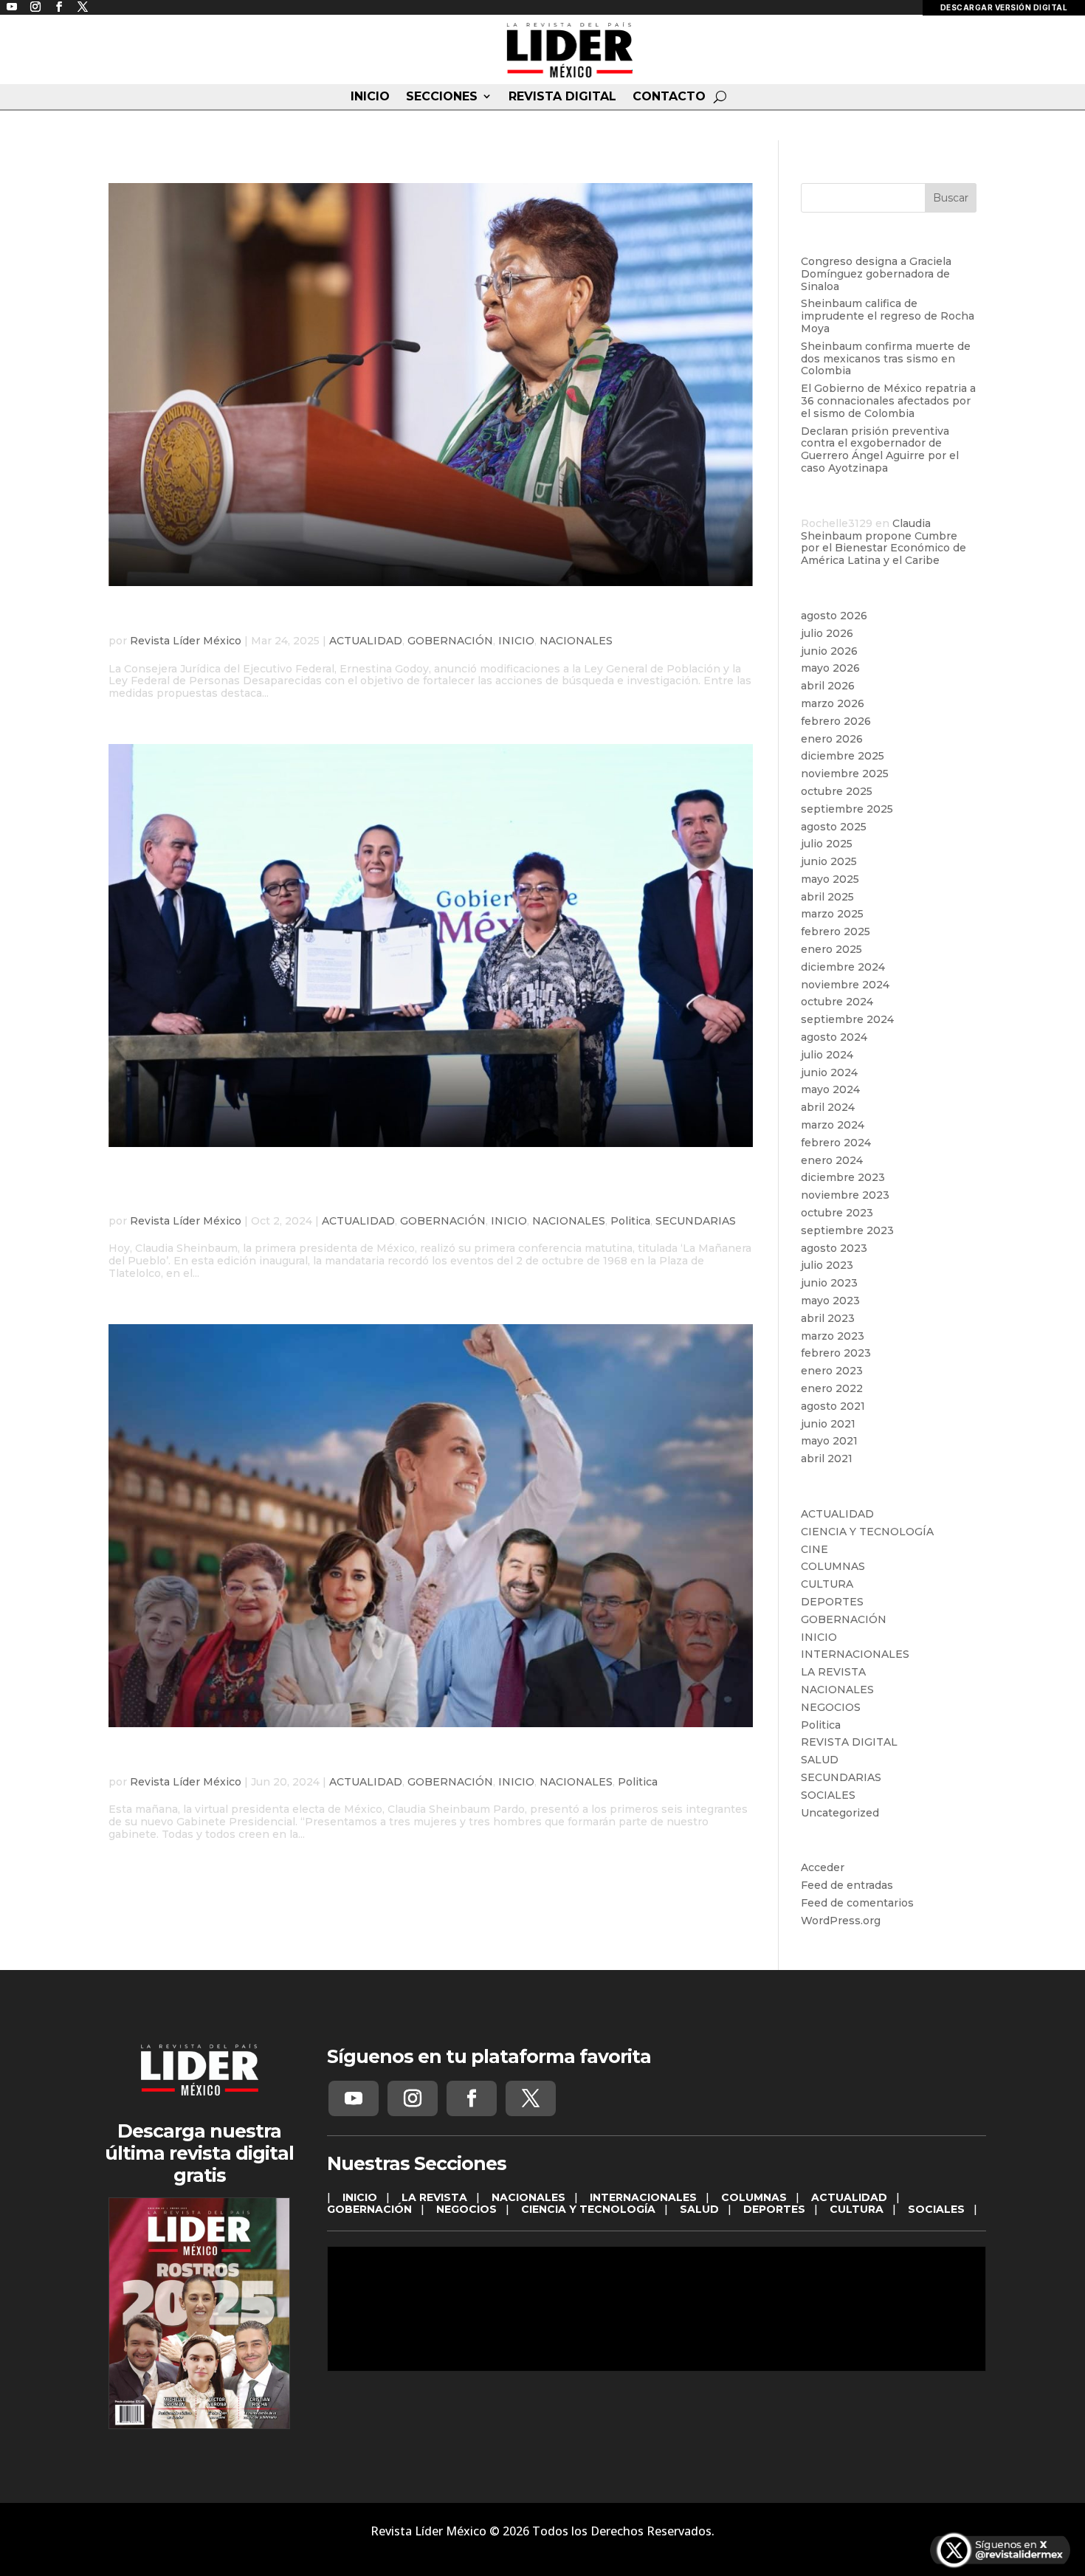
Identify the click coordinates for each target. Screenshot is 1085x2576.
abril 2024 (828, 1107)
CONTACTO (669, 97)
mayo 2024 (830, 1089)
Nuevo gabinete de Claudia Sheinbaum (306, 1759)
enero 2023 (832, 1371)
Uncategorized (840, 1813)
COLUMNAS (833, 1566)
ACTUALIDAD (366, 641)
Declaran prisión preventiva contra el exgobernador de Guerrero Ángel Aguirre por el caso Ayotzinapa (880, 450)
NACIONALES (576, 641)
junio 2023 (829, 1283)
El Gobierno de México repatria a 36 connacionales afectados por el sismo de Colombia (888, 401)
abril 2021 (827, 1459)
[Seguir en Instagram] (413, 2098)
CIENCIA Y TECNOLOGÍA (867, 1532)
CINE (814, 1549)
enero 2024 (832, 1160)
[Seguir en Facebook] (472, 2098)
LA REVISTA (833, 1672)
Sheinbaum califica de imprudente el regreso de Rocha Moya (888, 316)
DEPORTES (832, 1602)
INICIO (370, 97)
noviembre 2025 (845, 774)
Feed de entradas (847, 1885)
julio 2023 (827, 1265)
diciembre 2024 (843, 967)
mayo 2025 (830, 879)
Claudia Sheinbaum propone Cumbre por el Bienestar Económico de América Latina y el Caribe (883, 542)
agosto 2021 (833, 1406)
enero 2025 (831, 949)
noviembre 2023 (845, 1195)
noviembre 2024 (845, 985)
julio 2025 (827, 844)
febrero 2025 (836, 931)
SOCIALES (828, 1795)
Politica (630, 1221)
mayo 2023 (830, 1301)
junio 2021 (828, 1424)
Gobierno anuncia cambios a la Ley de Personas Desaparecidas (425, 618)
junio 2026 (829, 651)
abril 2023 (828, 1318)
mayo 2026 (830, 668)
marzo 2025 (832, 914)
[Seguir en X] (531, 2098)
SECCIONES (442, 97)
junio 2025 (829, 861)
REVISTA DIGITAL (562, 97)
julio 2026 (827, 633)
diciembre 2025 (843, 756)
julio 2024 (827, 1055)
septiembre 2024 (847, 1019)
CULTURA (827, 1584)
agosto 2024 (834, 1037)
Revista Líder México (186, 641)
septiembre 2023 (847, 1230)
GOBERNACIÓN (450, 641)
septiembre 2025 (847, 809)
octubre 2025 (837, 791)
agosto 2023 (834, 1248)
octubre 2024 (837, 1002)
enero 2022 (832, 1388)
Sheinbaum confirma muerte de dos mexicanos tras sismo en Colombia (886, 359)
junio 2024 (829, 1072)
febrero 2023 (836, 1353)
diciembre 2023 (843, 1177)
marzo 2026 (833, 703)
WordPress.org (841, 1921)
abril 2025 (827, 897)
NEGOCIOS (831, 1707)
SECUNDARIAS (696, 1221)
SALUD (820, 1760)
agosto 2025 (834, 827)
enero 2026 (832, 739)
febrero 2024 (836, 1143)
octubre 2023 (837, 1213)
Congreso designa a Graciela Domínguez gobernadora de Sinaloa (876, 274)
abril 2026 (828, 686)
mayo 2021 (829, 1441)
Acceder (823, 1867)
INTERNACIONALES (855, 1654)
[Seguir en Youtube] (354, 2098)
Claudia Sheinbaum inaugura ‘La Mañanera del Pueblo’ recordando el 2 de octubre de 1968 (383, 1188)
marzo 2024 (833, 1125)
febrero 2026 (836, 721)
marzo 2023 (833, 1336)
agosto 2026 (834, 616)
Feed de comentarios (857, 1903)
